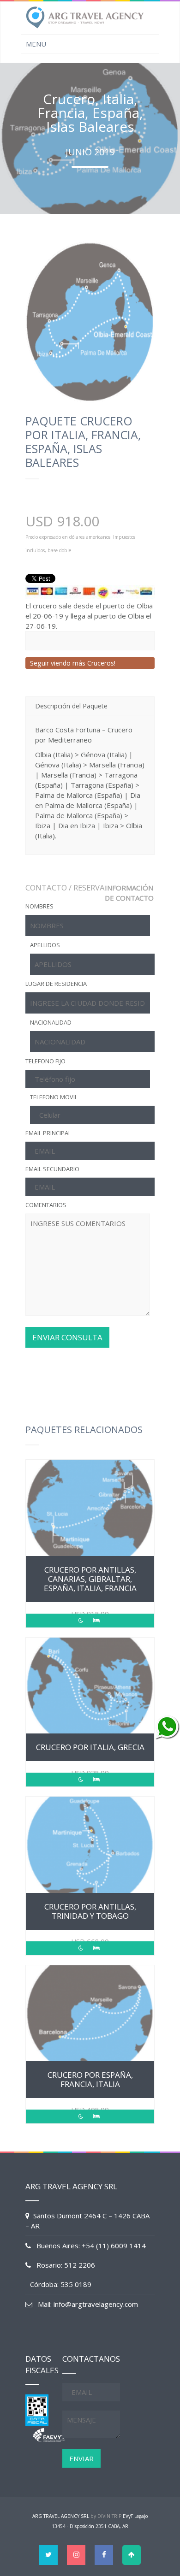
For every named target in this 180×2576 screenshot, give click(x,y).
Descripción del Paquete (71, 706)
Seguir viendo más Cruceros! (73, 663)
